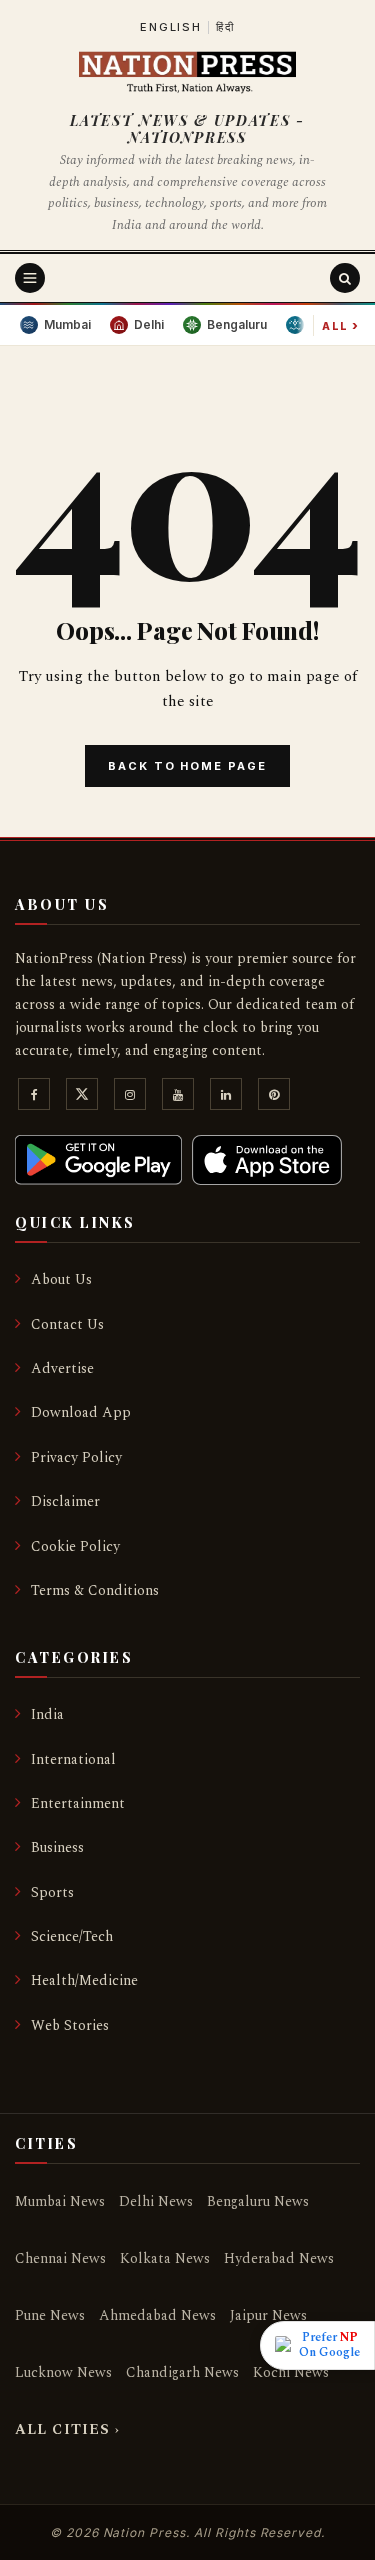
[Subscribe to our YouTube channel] (178, 1099)
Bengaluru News (258, 2201)
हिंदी (225, 27)
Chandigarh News (182, 2372)
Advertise (62, 1368)
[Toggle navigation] (30, 278)
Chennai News (60, 2258)
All (341, 325)
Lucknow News (63, 2372)
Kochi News (291, 2372)
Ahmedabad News (157, 2315)
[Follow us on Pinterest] (274, 1099)
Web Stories (70, 2025)
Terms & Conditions (95, 1590)
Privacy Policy (76, 1457)
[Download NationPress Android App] (98, 1160)
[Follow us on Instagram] (130, 1099)
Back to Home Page (188, 766)
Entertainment (78, 1803)
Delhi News (156, 2201)
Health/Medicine (84, 1980)
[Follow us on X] (82, 1099)
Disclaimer (65, 1501)
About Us (61, 1279)
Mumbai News (60, 2201)
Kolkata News (165, 2258)
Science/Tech (72, 1936)
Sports (52, 1892)
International (73, 1759)
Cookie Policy (75, 1546)
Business (57, 1847)
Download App (81, 1412)
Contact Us (67, 1324)
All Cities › (67, 2429)
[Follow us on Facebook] (34, 1099)
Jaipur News (268, 2315)
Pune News (50, 2315)
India (47, 1714)
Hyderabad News (279, 2258)
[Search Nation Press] (345, 278)
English (170, 27)
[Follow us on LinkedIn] (226, 1099)
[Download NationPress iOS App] (267, 1160)
